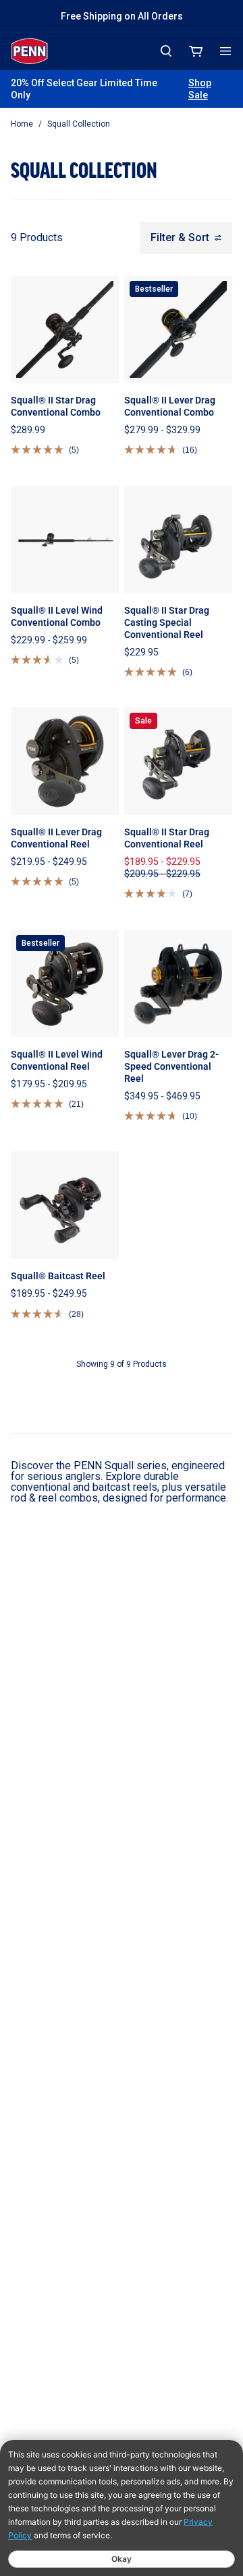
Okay (122, 2559)
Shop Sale (200, 89)
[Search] (166, 51)
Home (22, 124)
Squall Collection (79, 124)
